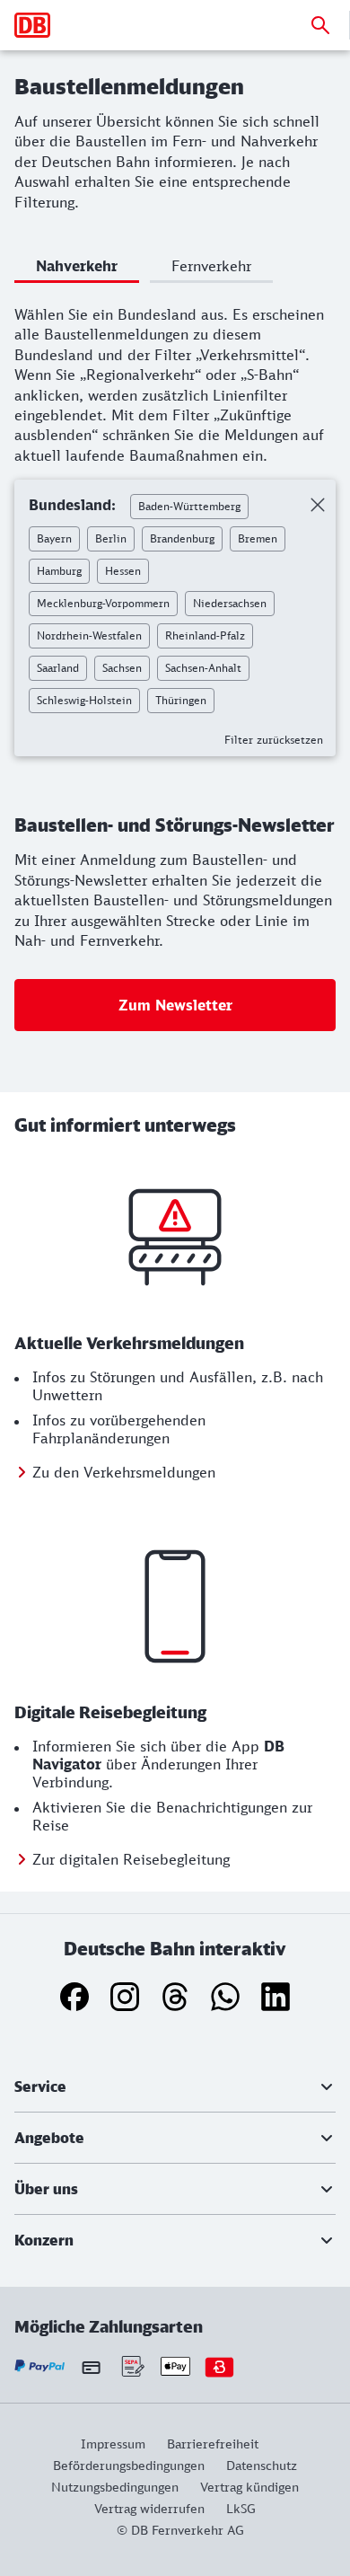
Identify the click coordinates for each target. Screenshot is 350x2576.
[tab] (77, 269)
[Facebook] (74, 1997)
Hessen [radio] (123, 571)
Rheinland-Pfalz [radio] (205, 635)
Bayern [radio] (54, 538)
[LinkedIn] (276, 1997)
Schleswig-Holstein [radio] (84, 700)
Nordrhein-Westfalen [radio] (89, 635)
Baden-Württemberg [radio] (189, 506)
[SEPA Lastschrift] (131, 2366)
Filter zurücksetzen (274, 740)
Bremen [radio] (258, 538)
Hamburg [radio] (59, 571)
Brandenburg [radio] (182, 538)
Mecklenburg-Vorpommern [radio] (103, 603)
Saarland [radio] (58, 668)
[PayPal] (40, 2366)
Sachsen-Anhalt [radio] (203, 668)
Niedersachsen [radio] (230, 603)
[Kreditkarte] (91, 2367)
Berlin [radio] (111, 538)
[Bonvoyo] (219, 2366)
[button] (175, 2086)
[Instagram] (125, 1997)
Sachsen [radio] (122, 668)
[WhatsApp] (225, 1997)
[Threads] (175, 1997)
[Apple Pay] (175, 2366)
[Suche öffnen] (320, 25)
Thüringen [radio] (181, 700)
